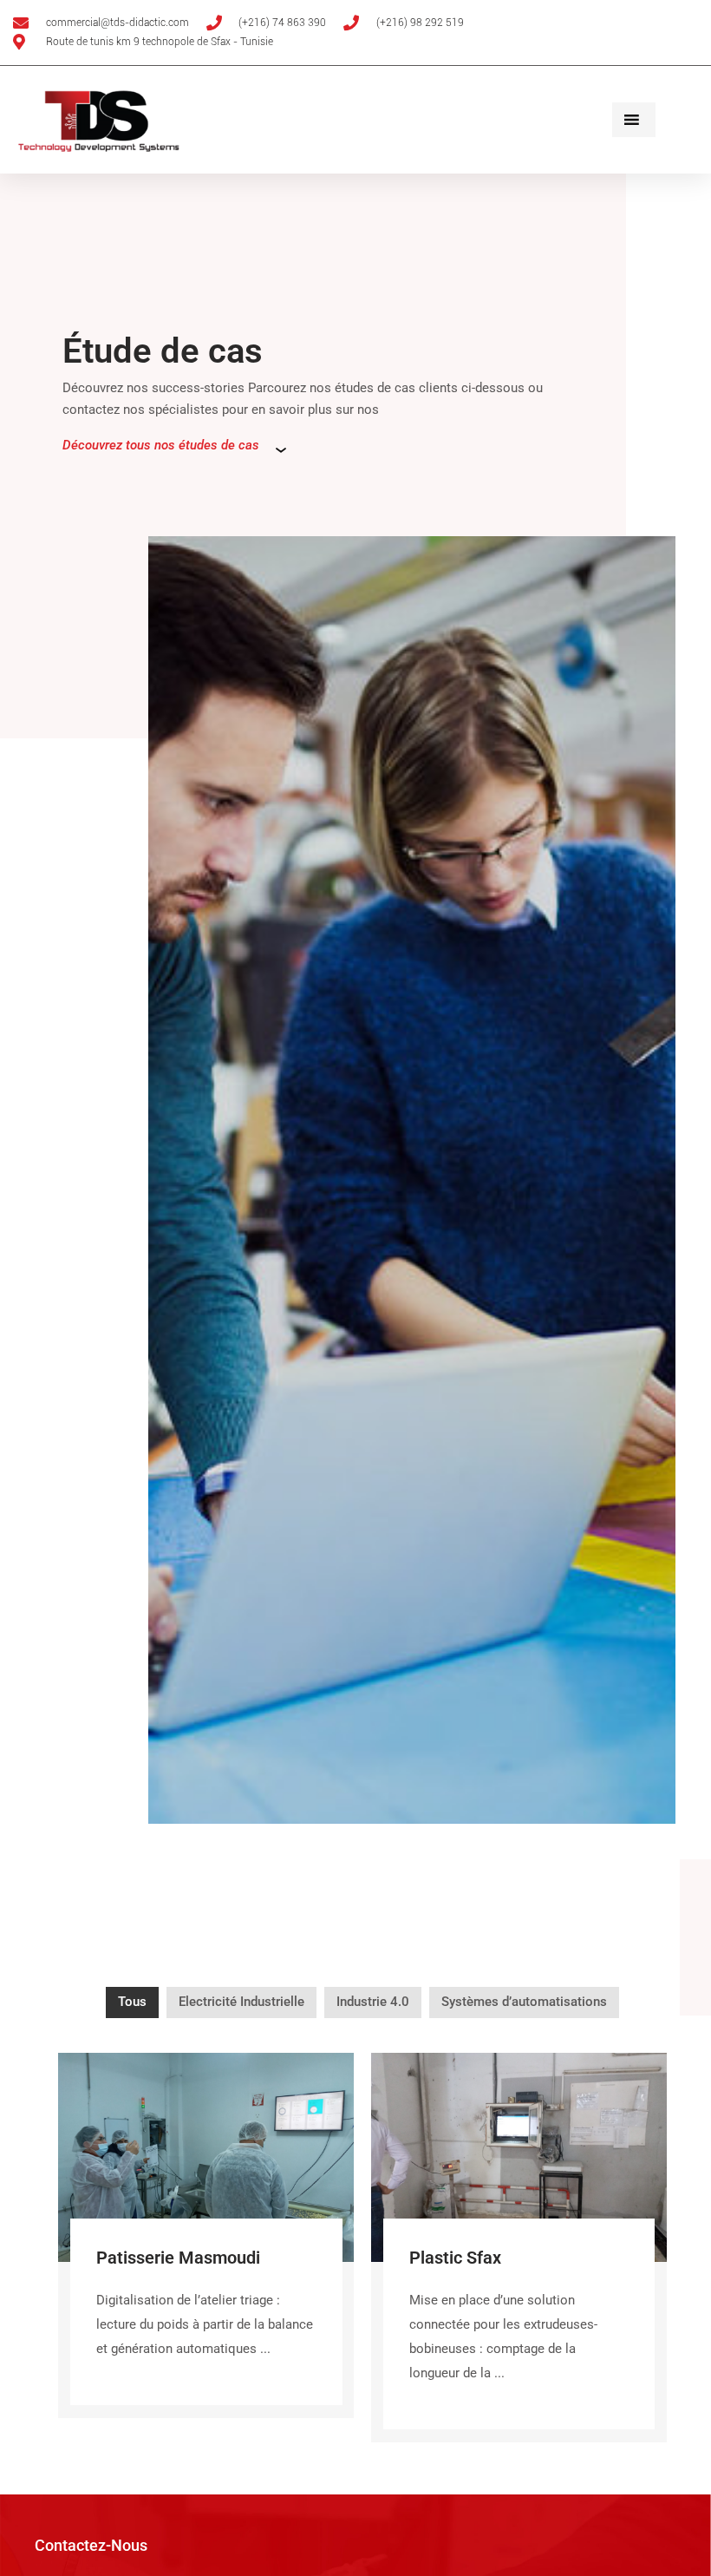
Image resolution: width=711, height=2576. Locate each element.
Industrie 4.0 (373, 2002)
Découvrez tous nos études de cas (161, 445)
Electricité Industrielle (241, 2002)
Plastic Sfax (455, 2258)
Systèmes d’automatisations (524, 2002)
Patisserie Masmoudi (178, 2258)
